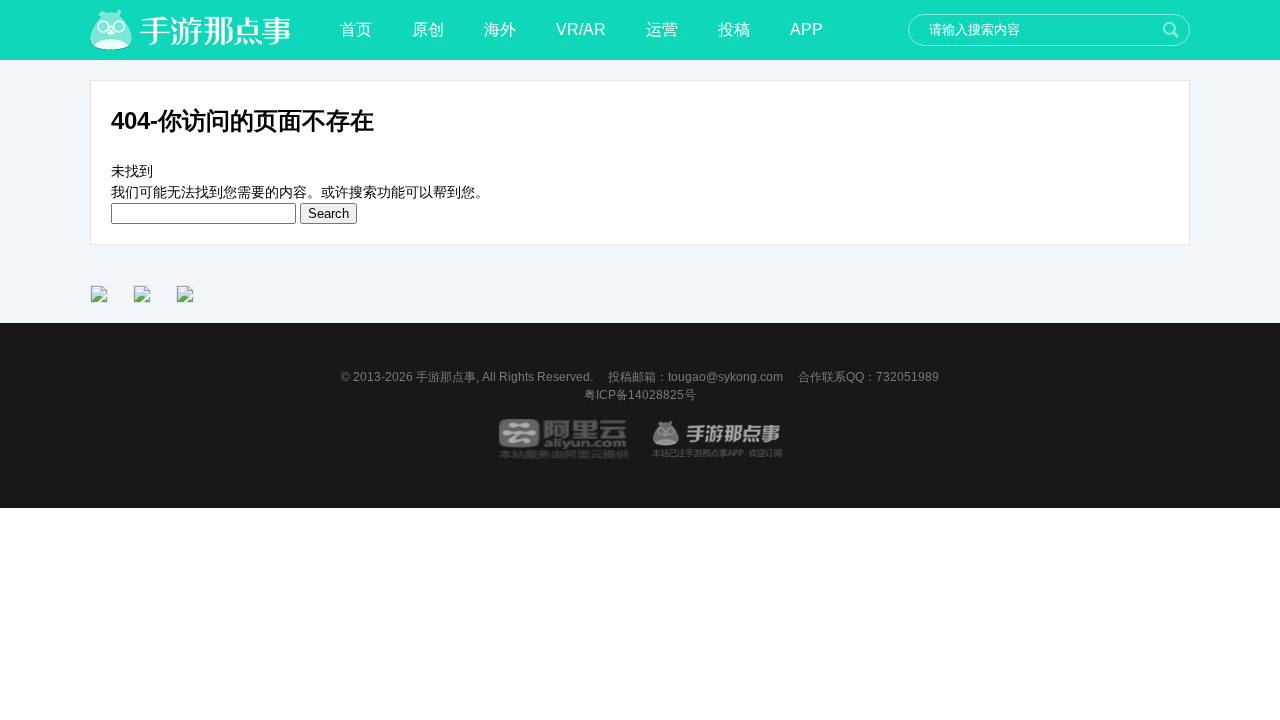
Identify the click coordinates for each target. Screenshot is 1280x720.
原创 (428, 29)
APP (806, 29)
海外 (500, 29)
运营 (662, 29)
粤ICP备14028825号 (640, 395)
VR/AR (581, 29)
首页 (356, 29)
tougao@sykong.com (725, 377)
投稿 (734, 29)
